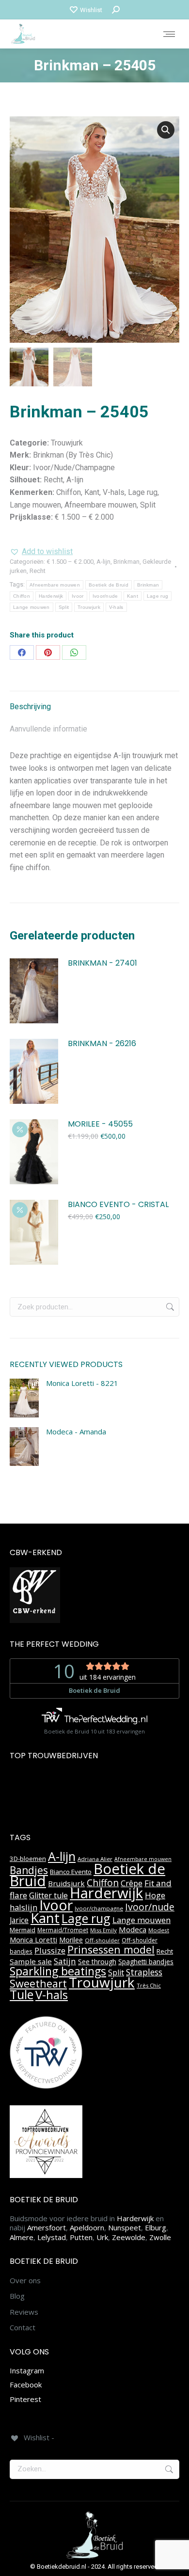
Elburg (156, 2227)
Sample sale (31, 1961)
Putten (81, 2237)
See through (97, 1962)
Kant (133, 596)
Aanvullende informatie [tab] (48, 729)
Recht (38, 571)
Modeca (133, 1929)
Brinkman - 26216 (102, 1044)
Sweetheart (38, 1983)
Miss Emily (103, 1930)
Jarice (19, 1920)
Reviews (24, 2312)
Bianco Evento (71, 1872)
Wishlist (91, 10)
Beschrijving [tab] (30, 707)
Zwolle (160, 2237)
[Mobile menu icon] (169, 34)
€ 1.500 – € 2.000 (70, 562)
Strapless (144, 1972)
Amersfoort (47, 2227)
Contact (23, 2328)
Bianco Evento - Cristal (118, 1205)
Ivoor (78, 596)
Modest (159, 1930)
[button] (166, 130)
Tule (22, 1994)
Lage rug (157, 596)
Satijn (65, 1961)
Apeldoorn (87, 2227)
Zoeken (169, 1307)
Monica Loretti (33, 1940)
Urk (102, 2237)
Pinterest (25, 2399)
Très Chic (149, 1985)
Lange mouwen (31, 607)
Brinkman (126, 562)
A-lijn (103, 562)
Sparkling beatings (58, 1971)
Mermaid (23, 1930)
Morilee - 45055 (100, 1124)
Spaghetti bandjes (146, 1962)
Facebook (26, 2385)
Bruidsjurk (66, 1883)
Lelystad (52, 2237)
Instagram (27, 2370)
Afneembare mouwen (55, 585)
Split (64, 607)
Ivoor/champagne (99, 1908)
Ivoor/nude (105, 596)
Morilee (71, 1940)
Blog (17, 2296)
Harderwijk (51, 596)
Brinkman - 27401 (102, 963)
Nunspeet (125, 2227)
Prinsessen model (111, 1949)
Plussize (50, 1950)
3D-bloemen (28, 1859)
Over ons (25, 2281)
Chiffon (22, 596)
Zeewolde (129, 2237)
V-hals (116, 607)
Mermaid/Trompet (63, 1930)
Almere (22, 2237)
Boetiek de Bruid (109, 585)
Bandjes (29, 1870)
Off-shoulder (102, 1940)
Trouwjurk (89, 607)
